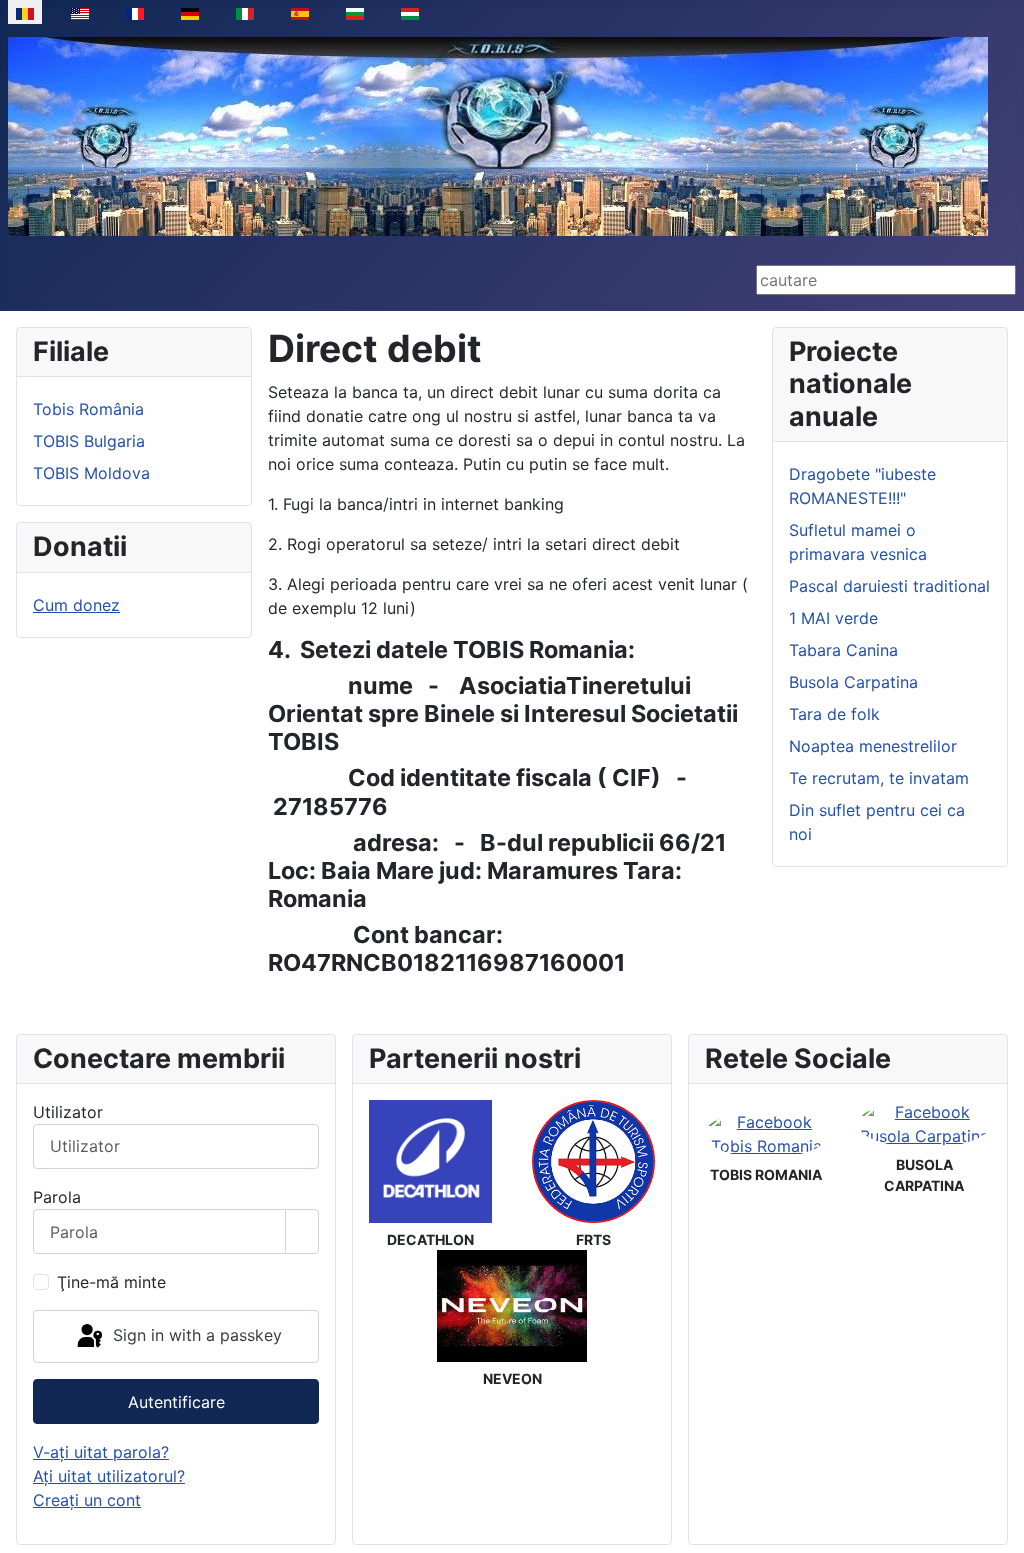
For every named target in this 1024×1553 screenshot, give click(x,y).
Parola (57, 1197)
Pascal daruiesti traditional (889, 586)
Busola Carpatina (853, 682)
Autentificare (176, 1402)
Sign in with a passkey (195, 1335)
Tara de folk (834, 714)
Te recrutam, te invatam (879, 778)
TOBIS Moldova (91, 473)
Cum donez (76, 605)
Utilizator (68, 1112)
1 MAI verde (833, 618)
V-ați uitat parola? (101, 1452)
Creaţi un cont (87, 1500)
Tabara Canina (843, 650)
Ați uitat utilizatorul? (109, 1476)
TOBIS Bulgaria (89, 441)
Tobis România (88, 409)
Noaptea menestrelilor (873, 746)
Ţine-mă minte (111, 1282)
